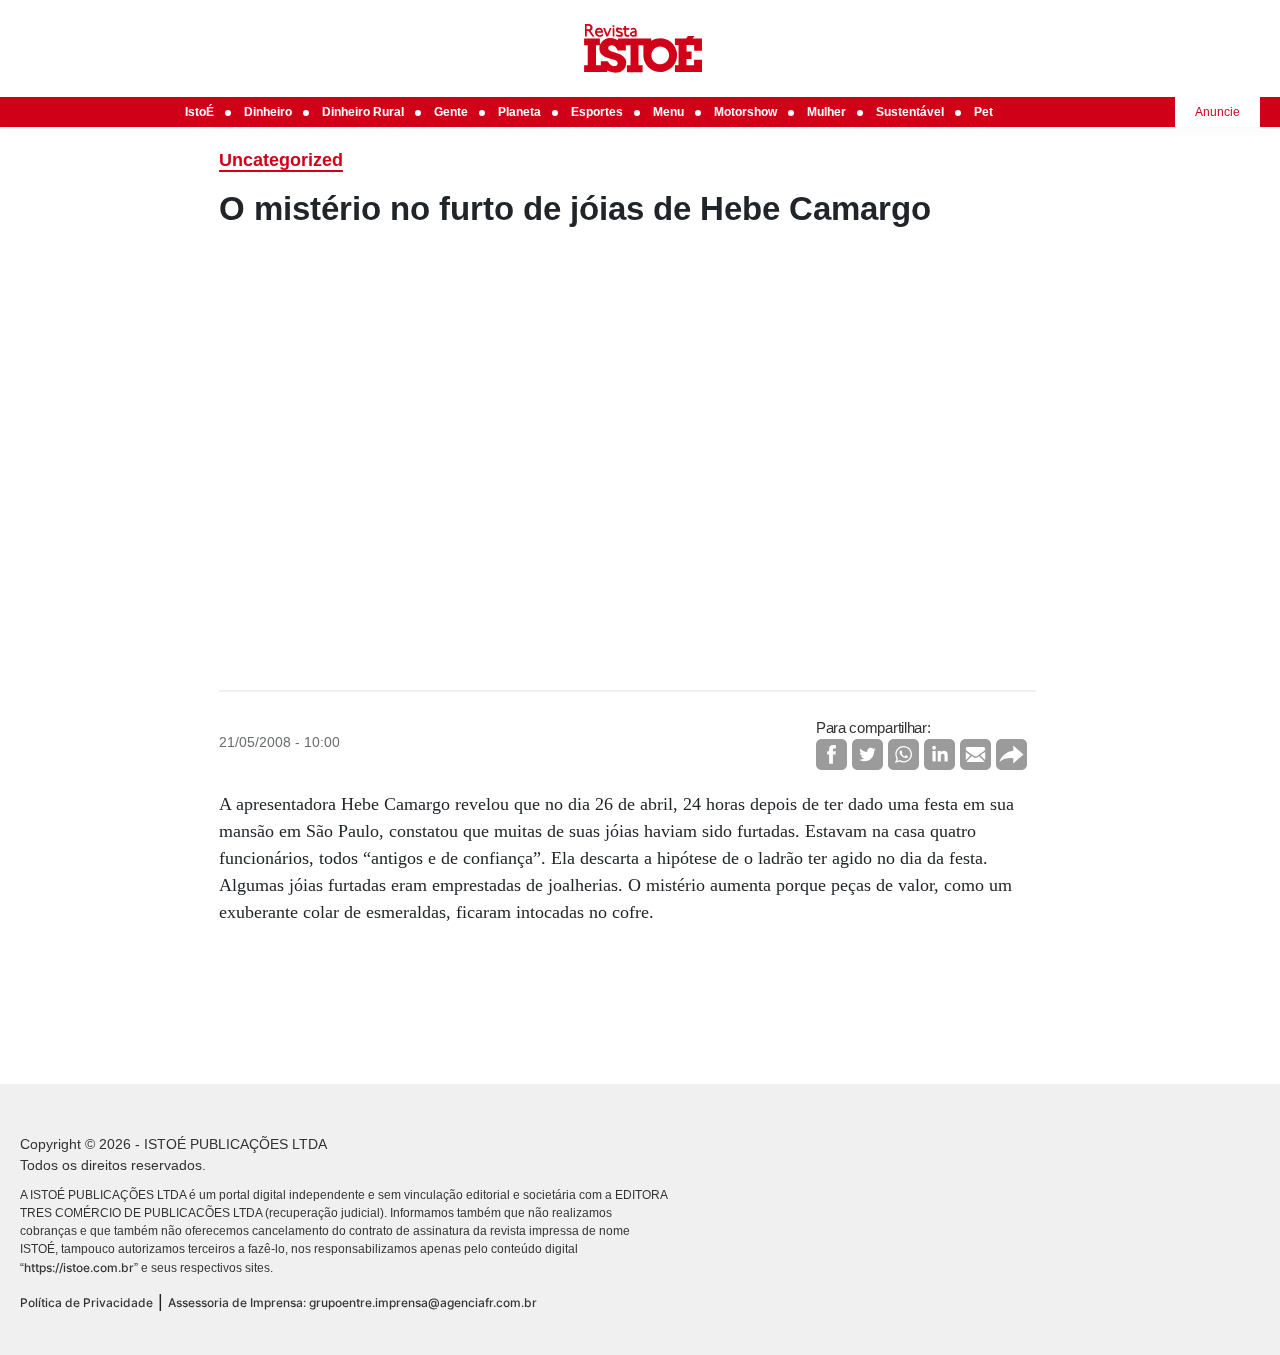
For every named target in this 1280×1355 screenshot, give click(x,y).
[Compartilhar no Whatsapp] (903, 754)
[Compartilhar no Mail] (975, 754)
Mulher (826, 112)
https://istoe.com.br (79, 1267)
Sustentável (910, 112)
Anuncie (1217, 112)
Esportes (597, 112)
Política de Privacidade (86, 1302)
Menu (668, 112)
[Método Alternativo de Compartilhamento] (1011, 754)
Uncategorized (281, 160)
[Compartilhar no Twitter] (867, 754)
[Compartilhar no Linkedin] (939, 754)
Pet (983, 112)
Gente (451, 112)
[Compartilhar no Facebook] (831, 754)
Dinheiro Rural (363, 112)
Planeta (519, 112)
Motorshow (745, 112)
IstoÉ (199, 112)
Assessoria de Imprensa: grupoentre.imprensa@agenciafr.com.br (352, 1302)
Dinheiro (268, 112)
